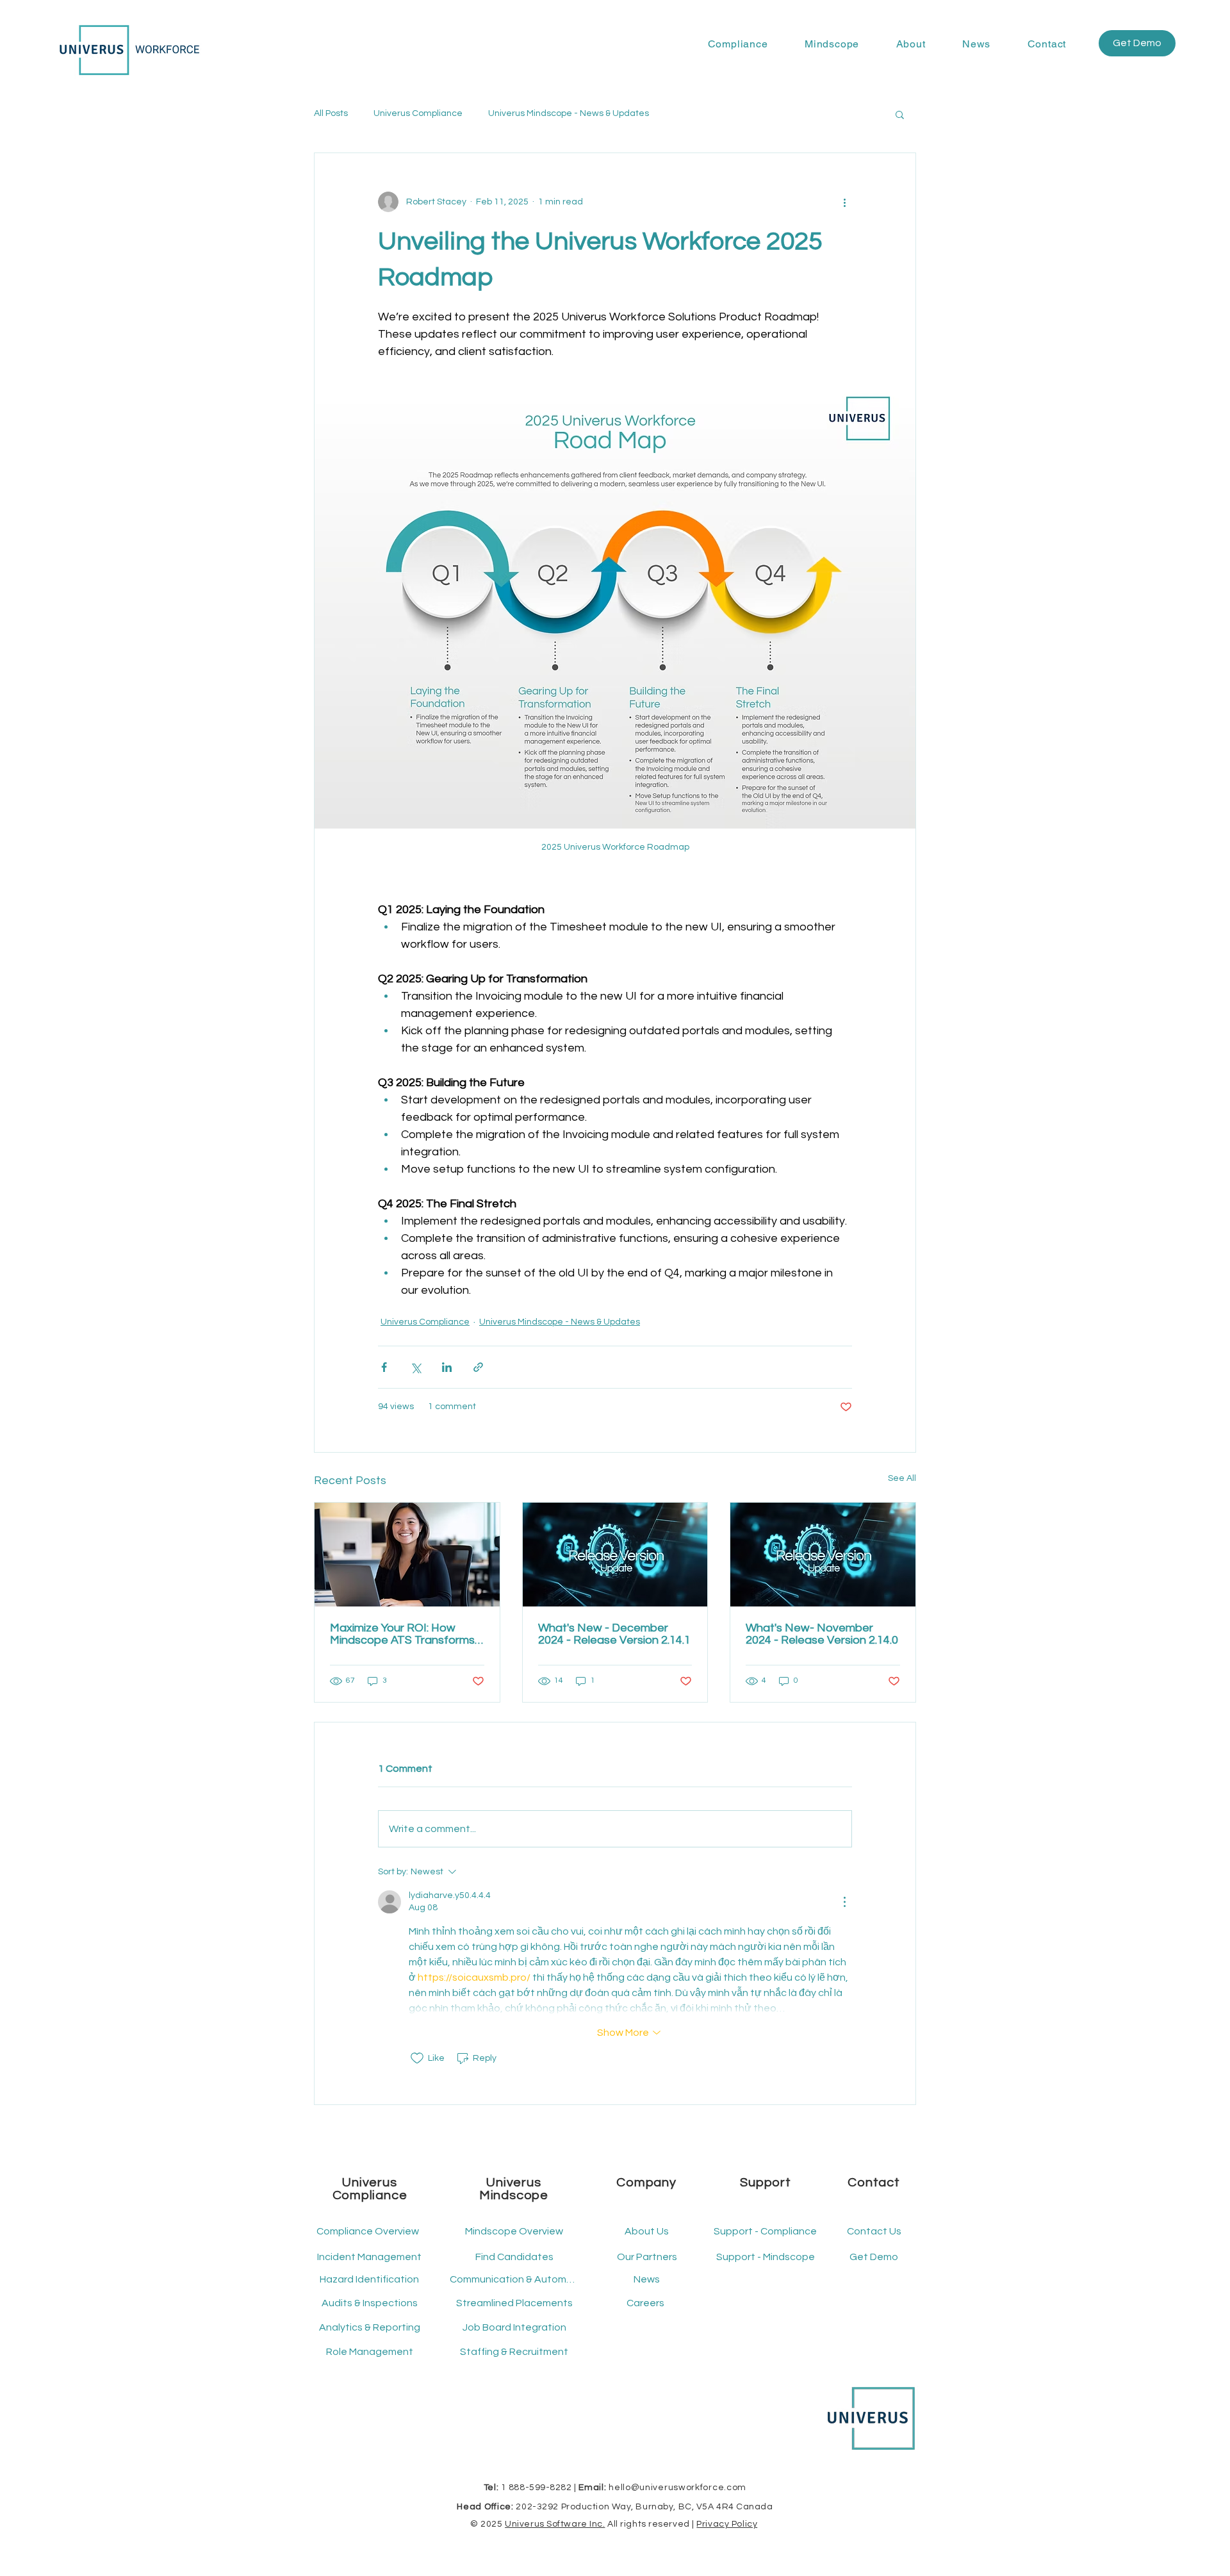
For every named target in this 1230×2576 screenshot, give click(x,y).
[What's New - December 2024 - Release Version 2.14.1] (615, 1555)
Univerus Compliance (418, 113)
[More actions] (844, 202)
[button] (738, 44)
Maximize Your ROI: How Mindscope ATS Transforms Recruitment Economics (402, 1634)
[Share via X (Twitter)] (415, 1367)
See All (902, 1478)
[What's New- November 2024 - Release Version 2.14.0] (823, 1555)
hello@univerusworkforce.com (677, 2488)
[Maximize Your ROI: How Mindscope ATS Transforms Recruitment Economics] (407, 1555)
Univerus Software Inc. (555, 2524)
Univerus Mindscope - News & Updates (569, 113)
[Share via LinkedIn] (447, 1367)
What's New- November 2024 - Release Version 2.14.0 (822, 1634)
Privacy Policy (727, 2524)
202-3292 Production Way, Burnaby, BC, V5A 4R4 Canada (644, 2507)
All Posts (331, 113)
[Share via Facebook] (384, 1367)
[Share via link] (478, 1367)
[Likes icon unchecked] (417, 2058)
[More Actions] (844, 1902)
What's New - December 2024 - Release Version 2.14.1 (614, 1634)
